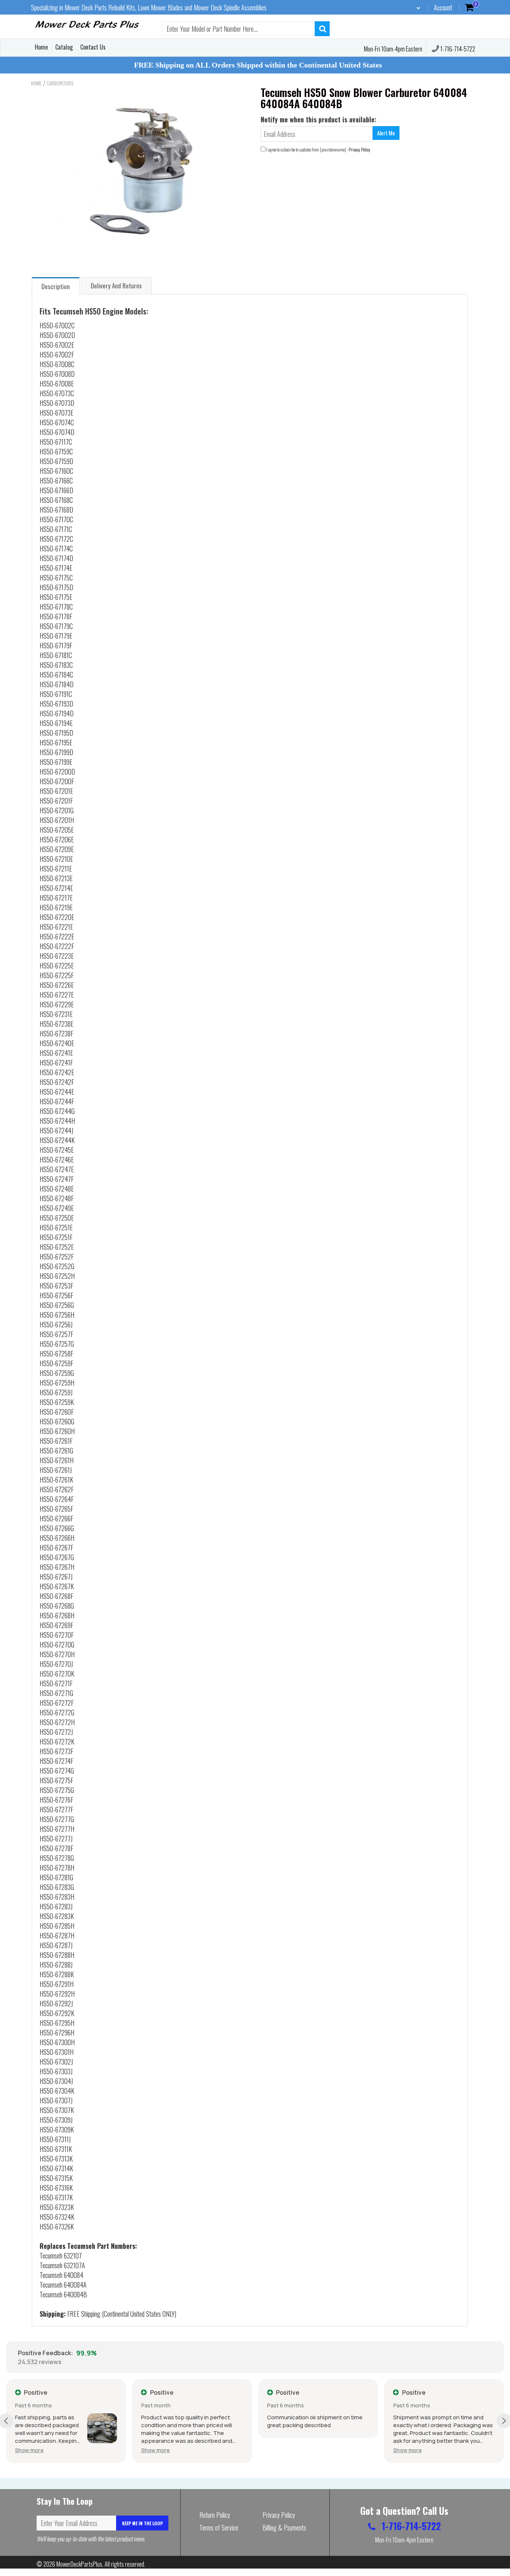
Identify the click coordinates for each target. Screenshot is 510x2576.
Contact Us (93, 47)
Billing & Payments (284, 2528)
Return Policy (215, 2515)
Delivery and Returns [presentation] (116, 286)
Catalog (64, 47)
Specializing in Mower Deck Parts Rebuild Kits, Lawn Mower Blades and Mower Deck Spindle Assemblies (149, 7)
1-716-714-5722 (457, 49)
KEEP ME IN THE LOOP (142, 2523)
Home (41, 47)
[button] (29, 2450)
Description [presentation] (56, 286)
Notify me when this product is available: (318, 119)
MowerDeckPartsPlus (79, 2564)
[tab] (56, 286)
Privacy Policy (360, 149)
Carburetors (60, 83)
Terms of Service (219, 2528)
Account (443, 7)
